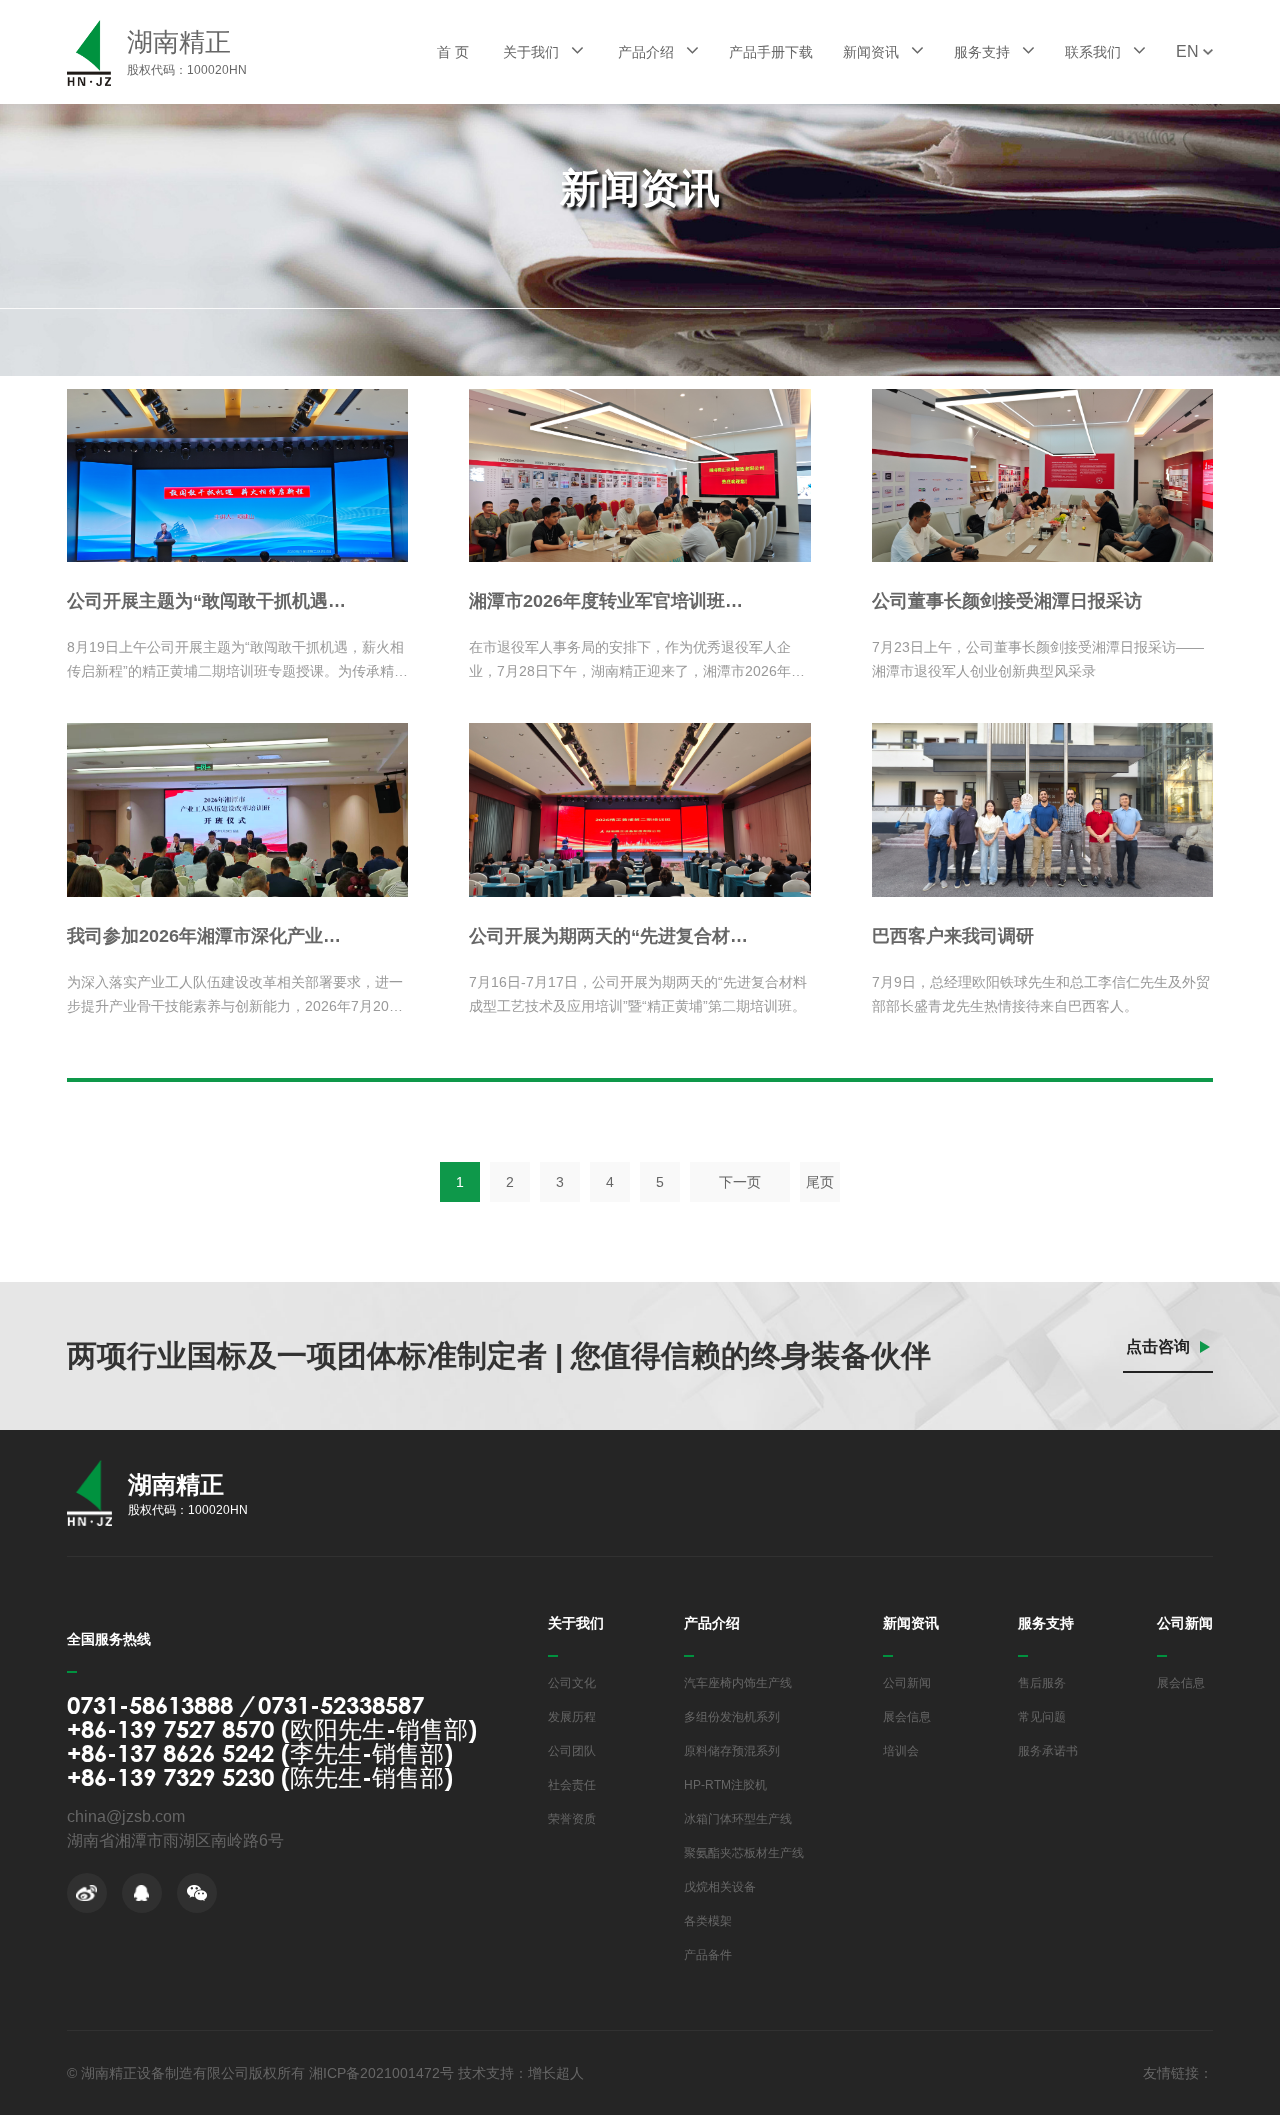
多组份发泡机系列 (732, 1717)
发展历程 (572, 1717)
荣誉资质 (572, 1819)
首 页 (453, 52)
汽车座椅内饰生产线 (738, 1683)
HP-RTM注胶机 (725, 1785)
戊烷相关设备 (720, 1887)
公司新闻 (907, 1683)
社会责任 (572, 1785)
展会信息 (907, 1717)
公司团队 (572, 1751)
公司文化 (572, 1683)
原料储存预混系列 (732, 1751)
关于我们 (533, 52)
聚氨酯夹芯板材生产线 (744, 1853)
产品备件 (708, 1955)
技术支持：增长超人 (521, 2073)
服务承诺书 (1048, 1751)
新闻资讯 (873, 52)
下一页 (740, 1182)
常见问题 (1042, 1717)
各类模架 (708, 1921)
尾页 (820, 1182)
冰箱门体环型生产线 (738, 1819)
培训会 (901, 1751)
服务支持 (984, 52)
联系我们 (1095, 52)
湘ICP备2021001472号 (381, 2073)
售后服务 (1042, 1683)
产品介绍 (648, 52)
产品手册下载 (771, 52)
